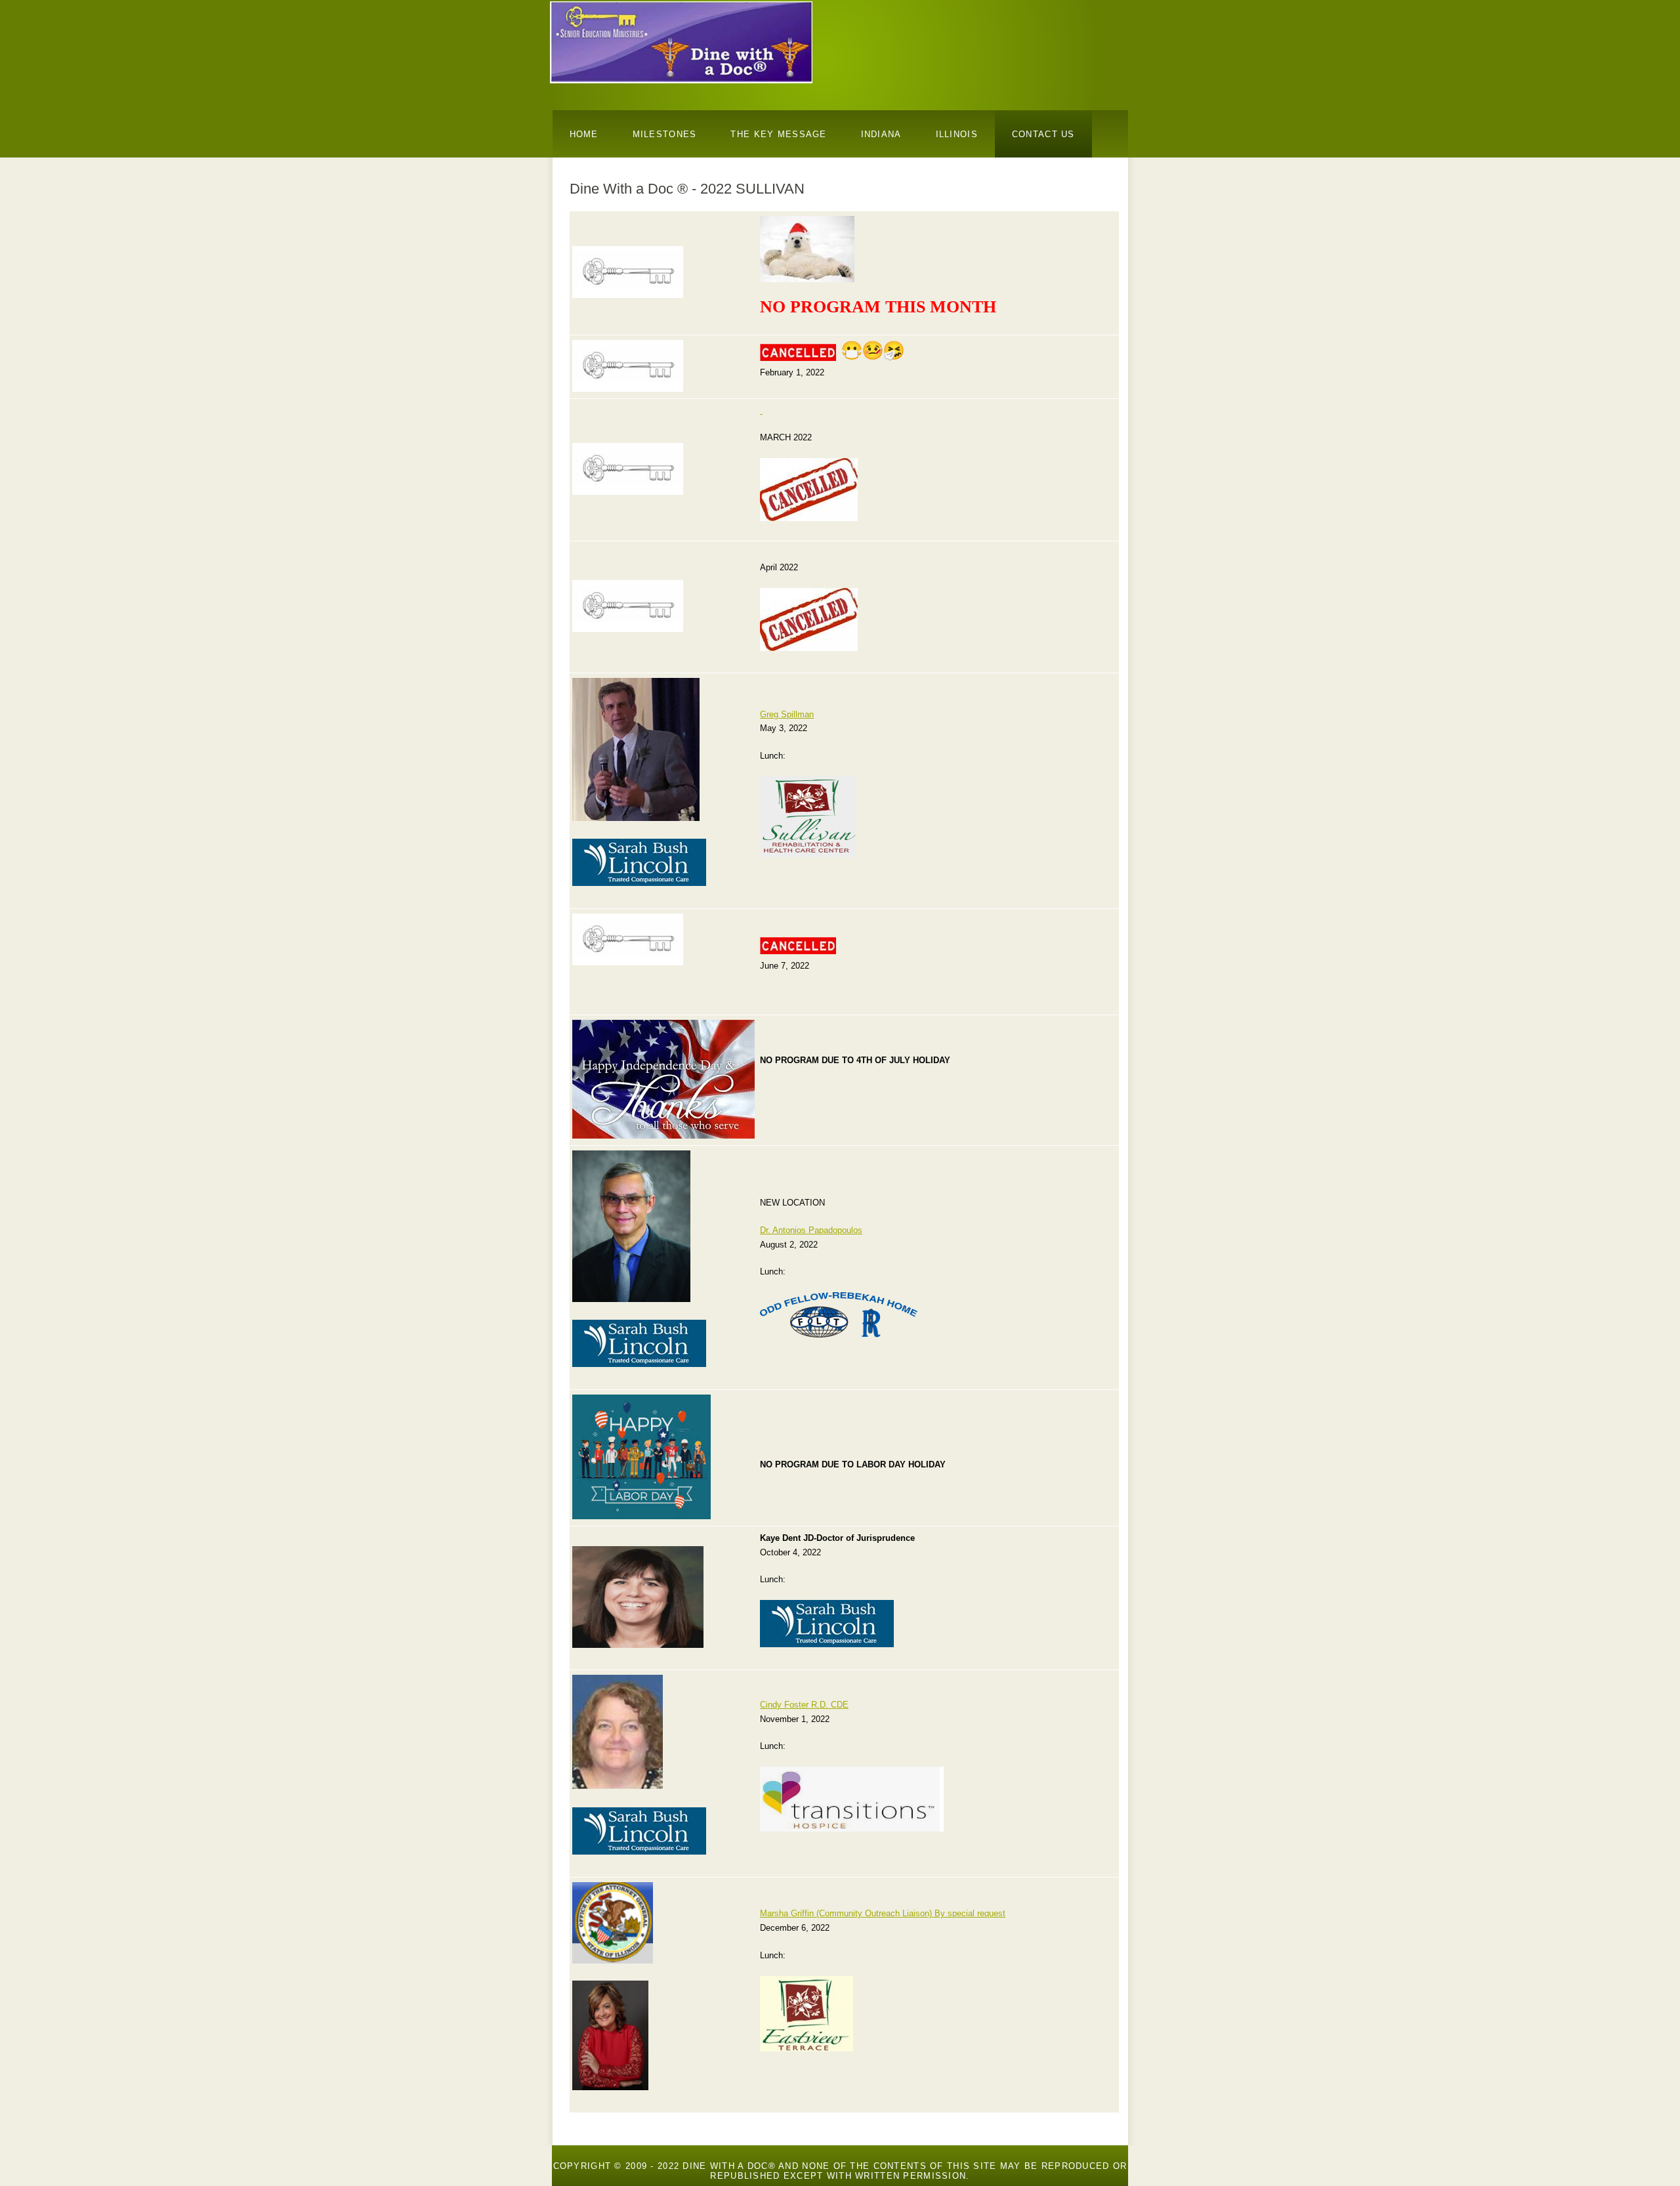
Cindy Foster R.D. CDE (804, 1705)
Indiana (881, 134)
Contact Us (1043, 134)
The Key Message (778, 134)
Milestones (665, 134)
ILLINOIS (957, 134)
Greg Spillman (787, 714)
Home (584, 134)
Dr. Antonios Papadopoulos (811, 1230)
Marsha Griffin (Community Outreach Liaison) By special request (883, 1913)
